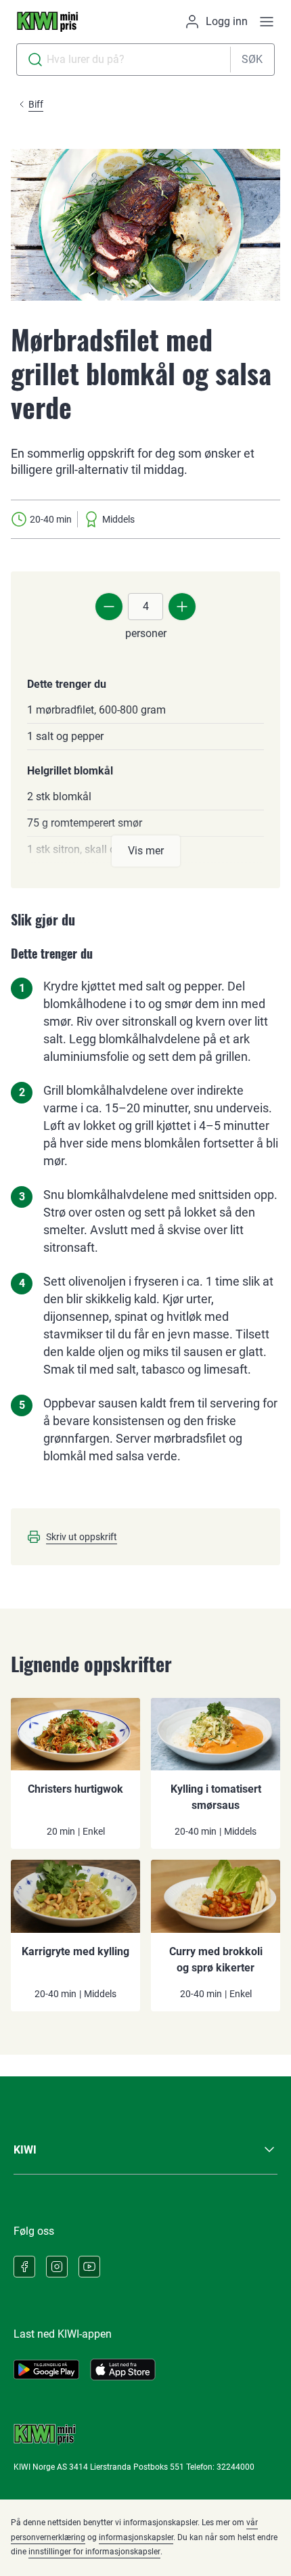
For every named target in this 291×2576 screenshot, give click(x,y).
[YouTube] (89, 2267)
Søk (252, 59)
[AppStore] (123, 2370)
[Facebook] (24, 2267)
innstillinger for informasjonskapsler (94, 2552)
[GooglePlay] (46, 2370)
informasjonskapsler (136, 2537)
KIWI (25, 2150)
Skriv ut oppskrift (82, 1537)
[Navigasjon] (267, 22)
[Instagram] (57, 2267)
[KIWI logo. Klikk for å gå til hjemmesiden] (47, 22)
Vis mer (146, 851)
